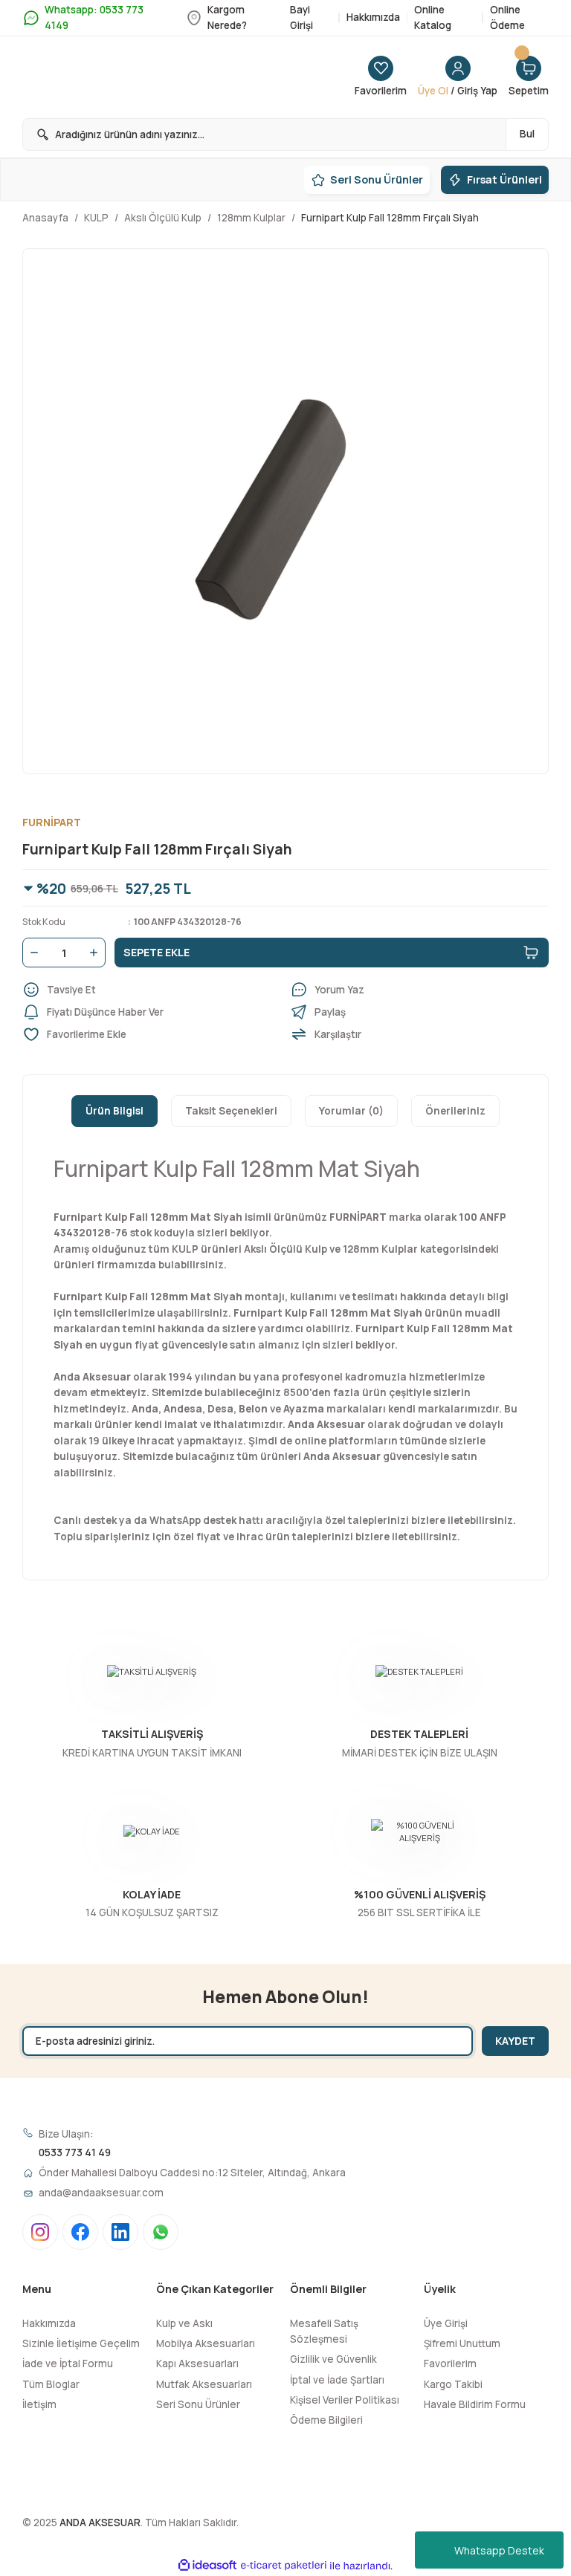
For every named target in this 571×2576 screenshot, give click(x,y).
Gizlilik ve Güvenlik (333, 2359)
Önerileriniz (455, 1111)
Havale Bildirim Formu (475, 2404)
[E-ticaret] (284, 2565)
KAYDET (515, 2041)
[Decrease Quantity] (31, 953)
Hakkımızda (49, 2323)
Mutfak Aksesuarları (204, 2384)
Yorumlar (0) (351, 1111)
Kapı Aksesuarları (197, 2364)
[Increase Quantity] (97, 953)
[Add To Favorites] (152, 1034)
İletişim (39, 2404)
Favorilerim (450, 2364)
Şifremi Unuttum (462, 2343)
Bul (527, 134)
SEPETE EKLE (157, 952)
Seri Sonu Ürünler (198, 2404)
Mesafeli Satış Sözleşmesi (324, 2331)
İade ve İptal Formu (68, 2364)
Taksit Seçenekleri (231, 1111)
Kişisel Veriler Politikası (345, 2400)
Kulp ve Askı (184, 2323)
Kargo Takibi (453, 2384)
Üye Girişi (446, 2323)
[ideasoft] (207, 2566)
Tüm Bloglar (51, 2384)
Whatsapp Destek (499, 2550)
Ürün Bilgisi (114, 1111)
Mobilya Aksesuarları (206, 2343)
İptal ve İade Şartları (337, 2380)
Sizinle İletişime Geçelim (81, 2343)
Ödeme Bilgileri (326, 2420)
